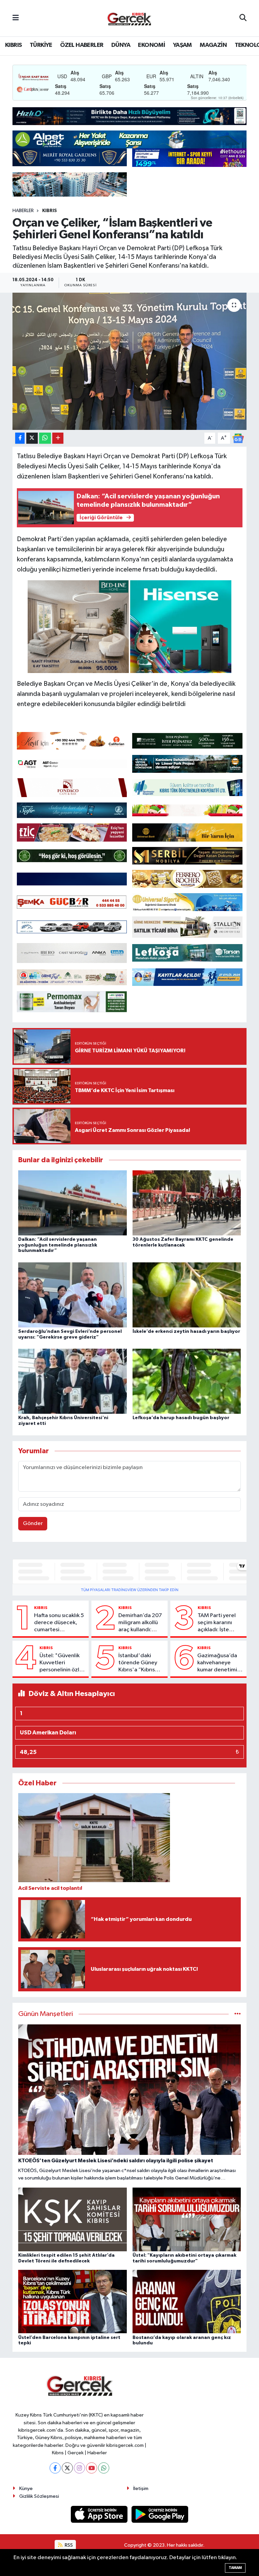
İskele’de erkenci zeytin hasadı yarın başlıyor (186, 1331)
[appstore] (100, 2514)
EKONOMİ (151, 45)
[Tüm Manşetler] (238, 2014)
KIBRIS (13, 45)
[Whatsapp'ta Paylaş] (45, 438)
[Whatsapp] (104, 2468)
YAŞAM (182, 45)
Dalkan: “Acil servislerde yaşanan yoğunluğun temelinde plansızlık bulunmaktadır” (58, 1245)
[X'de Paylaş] (32, 438)
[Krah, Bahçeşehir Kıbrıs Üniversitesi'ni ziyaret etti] (73, 1381)
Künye (26, 2489)
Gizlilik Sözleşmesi (39, 2496)
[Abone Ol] (238, 438)
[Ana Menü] (16, 18)
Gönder (33, 1524)
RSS (68, 2545)
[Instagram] (79, 2468)
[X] (67, 2468)
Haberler (23, 211)
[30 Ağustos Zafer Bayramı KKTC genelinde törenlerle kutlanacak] (187, 1203)
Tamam (235, 2568)
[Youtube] (92, 2468)
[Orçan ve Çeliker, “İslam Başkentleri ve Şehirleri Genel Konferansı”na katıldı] (130, 361)
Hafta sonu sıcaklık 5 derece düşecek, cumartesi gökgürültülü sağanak (59, 1623)
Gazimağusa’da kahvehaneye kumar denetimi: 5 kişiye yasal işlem (220, 1663)
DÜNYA (121, 45)
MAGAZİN (213, 45)
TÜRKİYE (41, 45)
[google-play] (160, 2514)
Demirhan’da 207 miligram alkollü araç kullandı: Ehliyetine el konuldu (140, 1623)
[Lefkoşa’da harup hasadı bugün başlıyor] (187, 1381)
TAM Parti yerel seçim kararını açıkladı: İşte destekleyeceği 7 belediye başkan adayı (220, 1623)
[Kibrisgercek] (129, 18)
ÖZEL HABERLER (82, 45)
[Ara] (243, 18)
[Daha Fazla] (58, 438)
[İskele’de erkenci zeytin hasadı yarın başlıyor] (187, 1295)
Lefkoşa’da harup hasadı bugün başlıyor (181, 1418)
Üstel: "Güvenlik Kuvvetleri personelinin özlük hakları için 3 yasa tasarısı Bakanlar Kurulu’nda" (62, 1663)
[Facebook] (55, 2468)
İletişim (141, 2489)
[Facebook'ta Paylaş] (20, 438)
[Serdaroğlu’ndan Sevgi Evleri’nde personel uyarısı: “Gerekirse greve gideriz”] (73, 1295)
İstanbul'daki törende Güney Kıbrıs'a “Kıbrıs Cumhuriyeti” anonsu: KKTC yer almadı (140, 1663)
